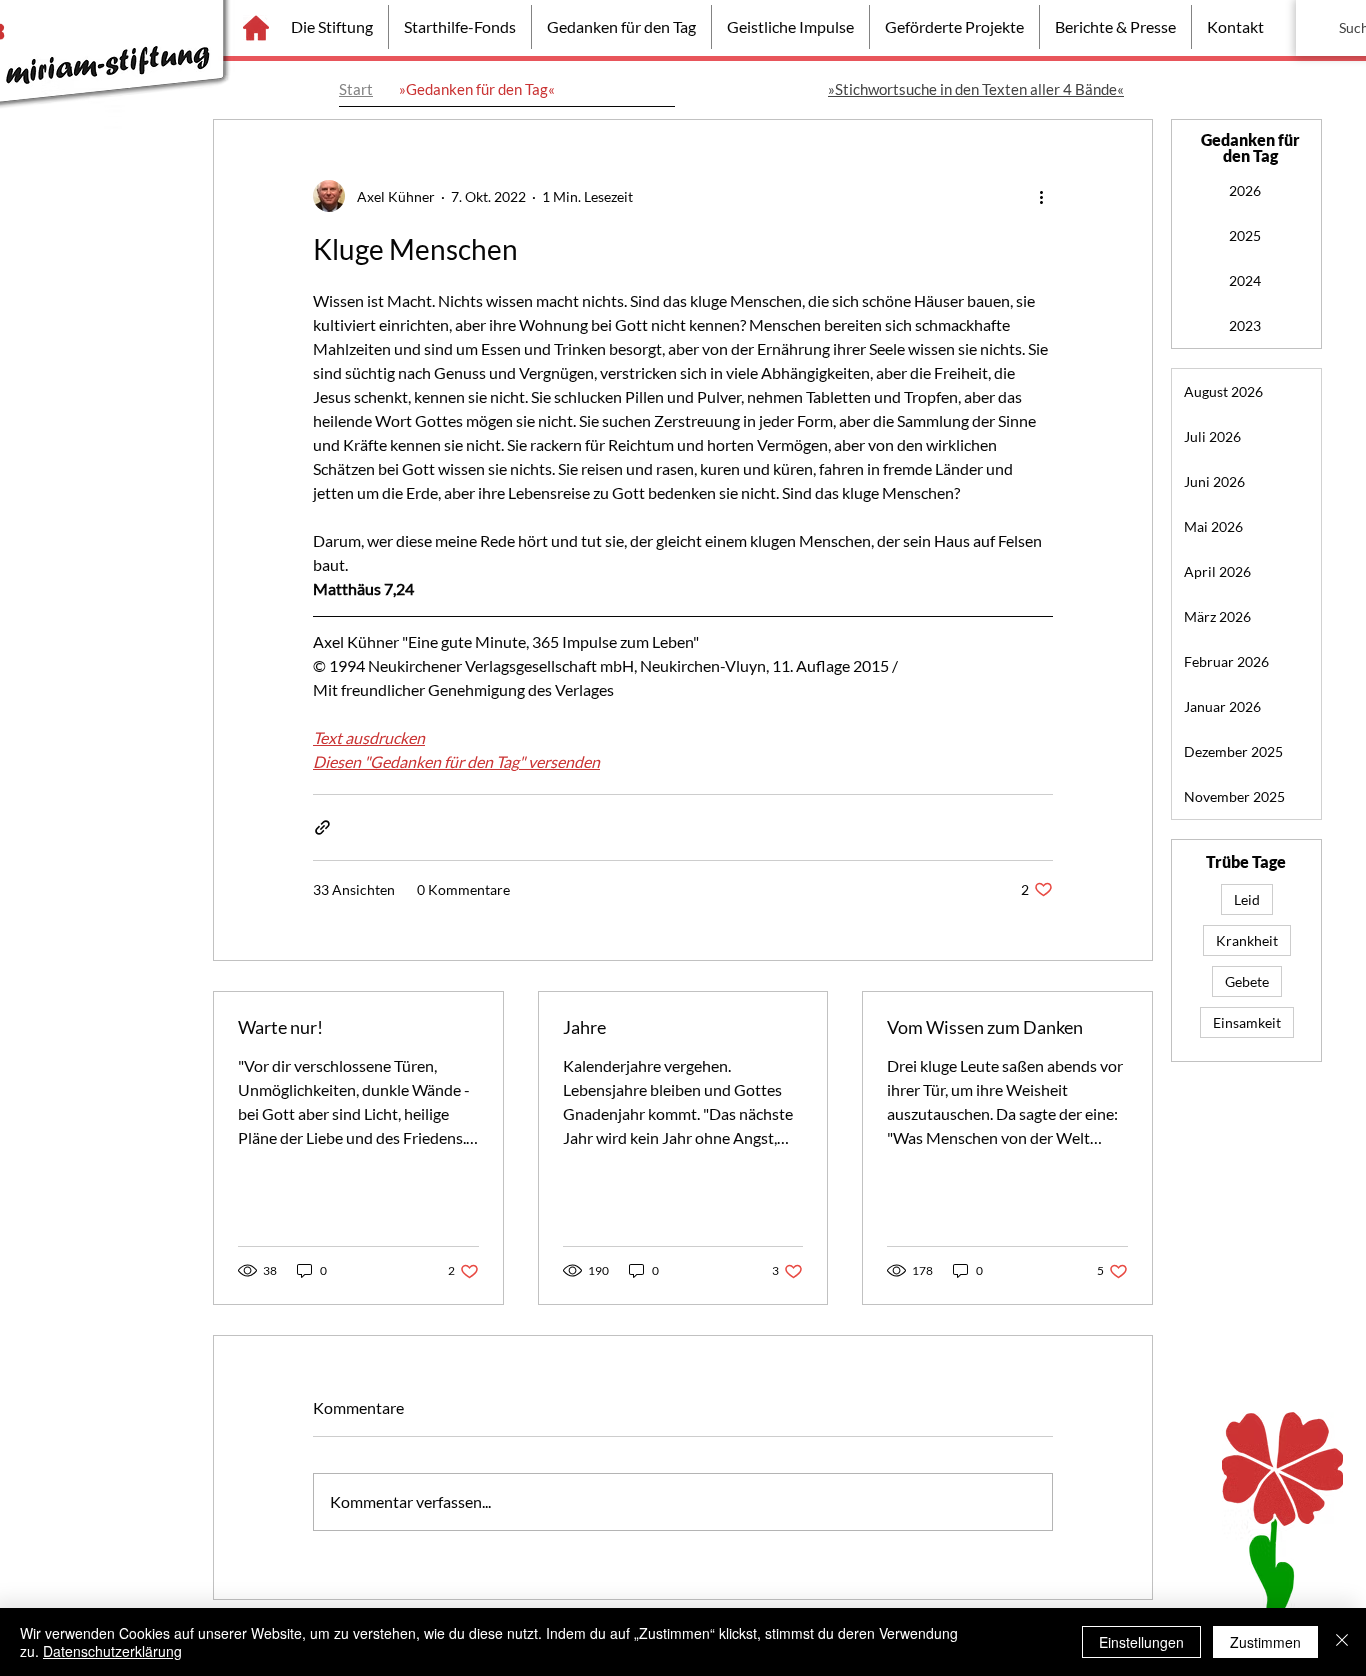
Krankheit (1247, 940)
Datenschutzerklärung (112, 1651)
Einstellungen (1141, 1642)
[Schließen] (1342, 1642)
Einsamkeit (1247, 1022)
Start (356, 89)
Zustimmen (1265, 1642)
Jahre (584, 1027)
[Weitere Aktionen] (1041, 196)
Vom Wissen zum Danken (985, 1027)
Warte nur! (280, 1027)
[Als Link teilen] (322, 827)
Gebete (1247, 981)
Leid (1247, 899)
